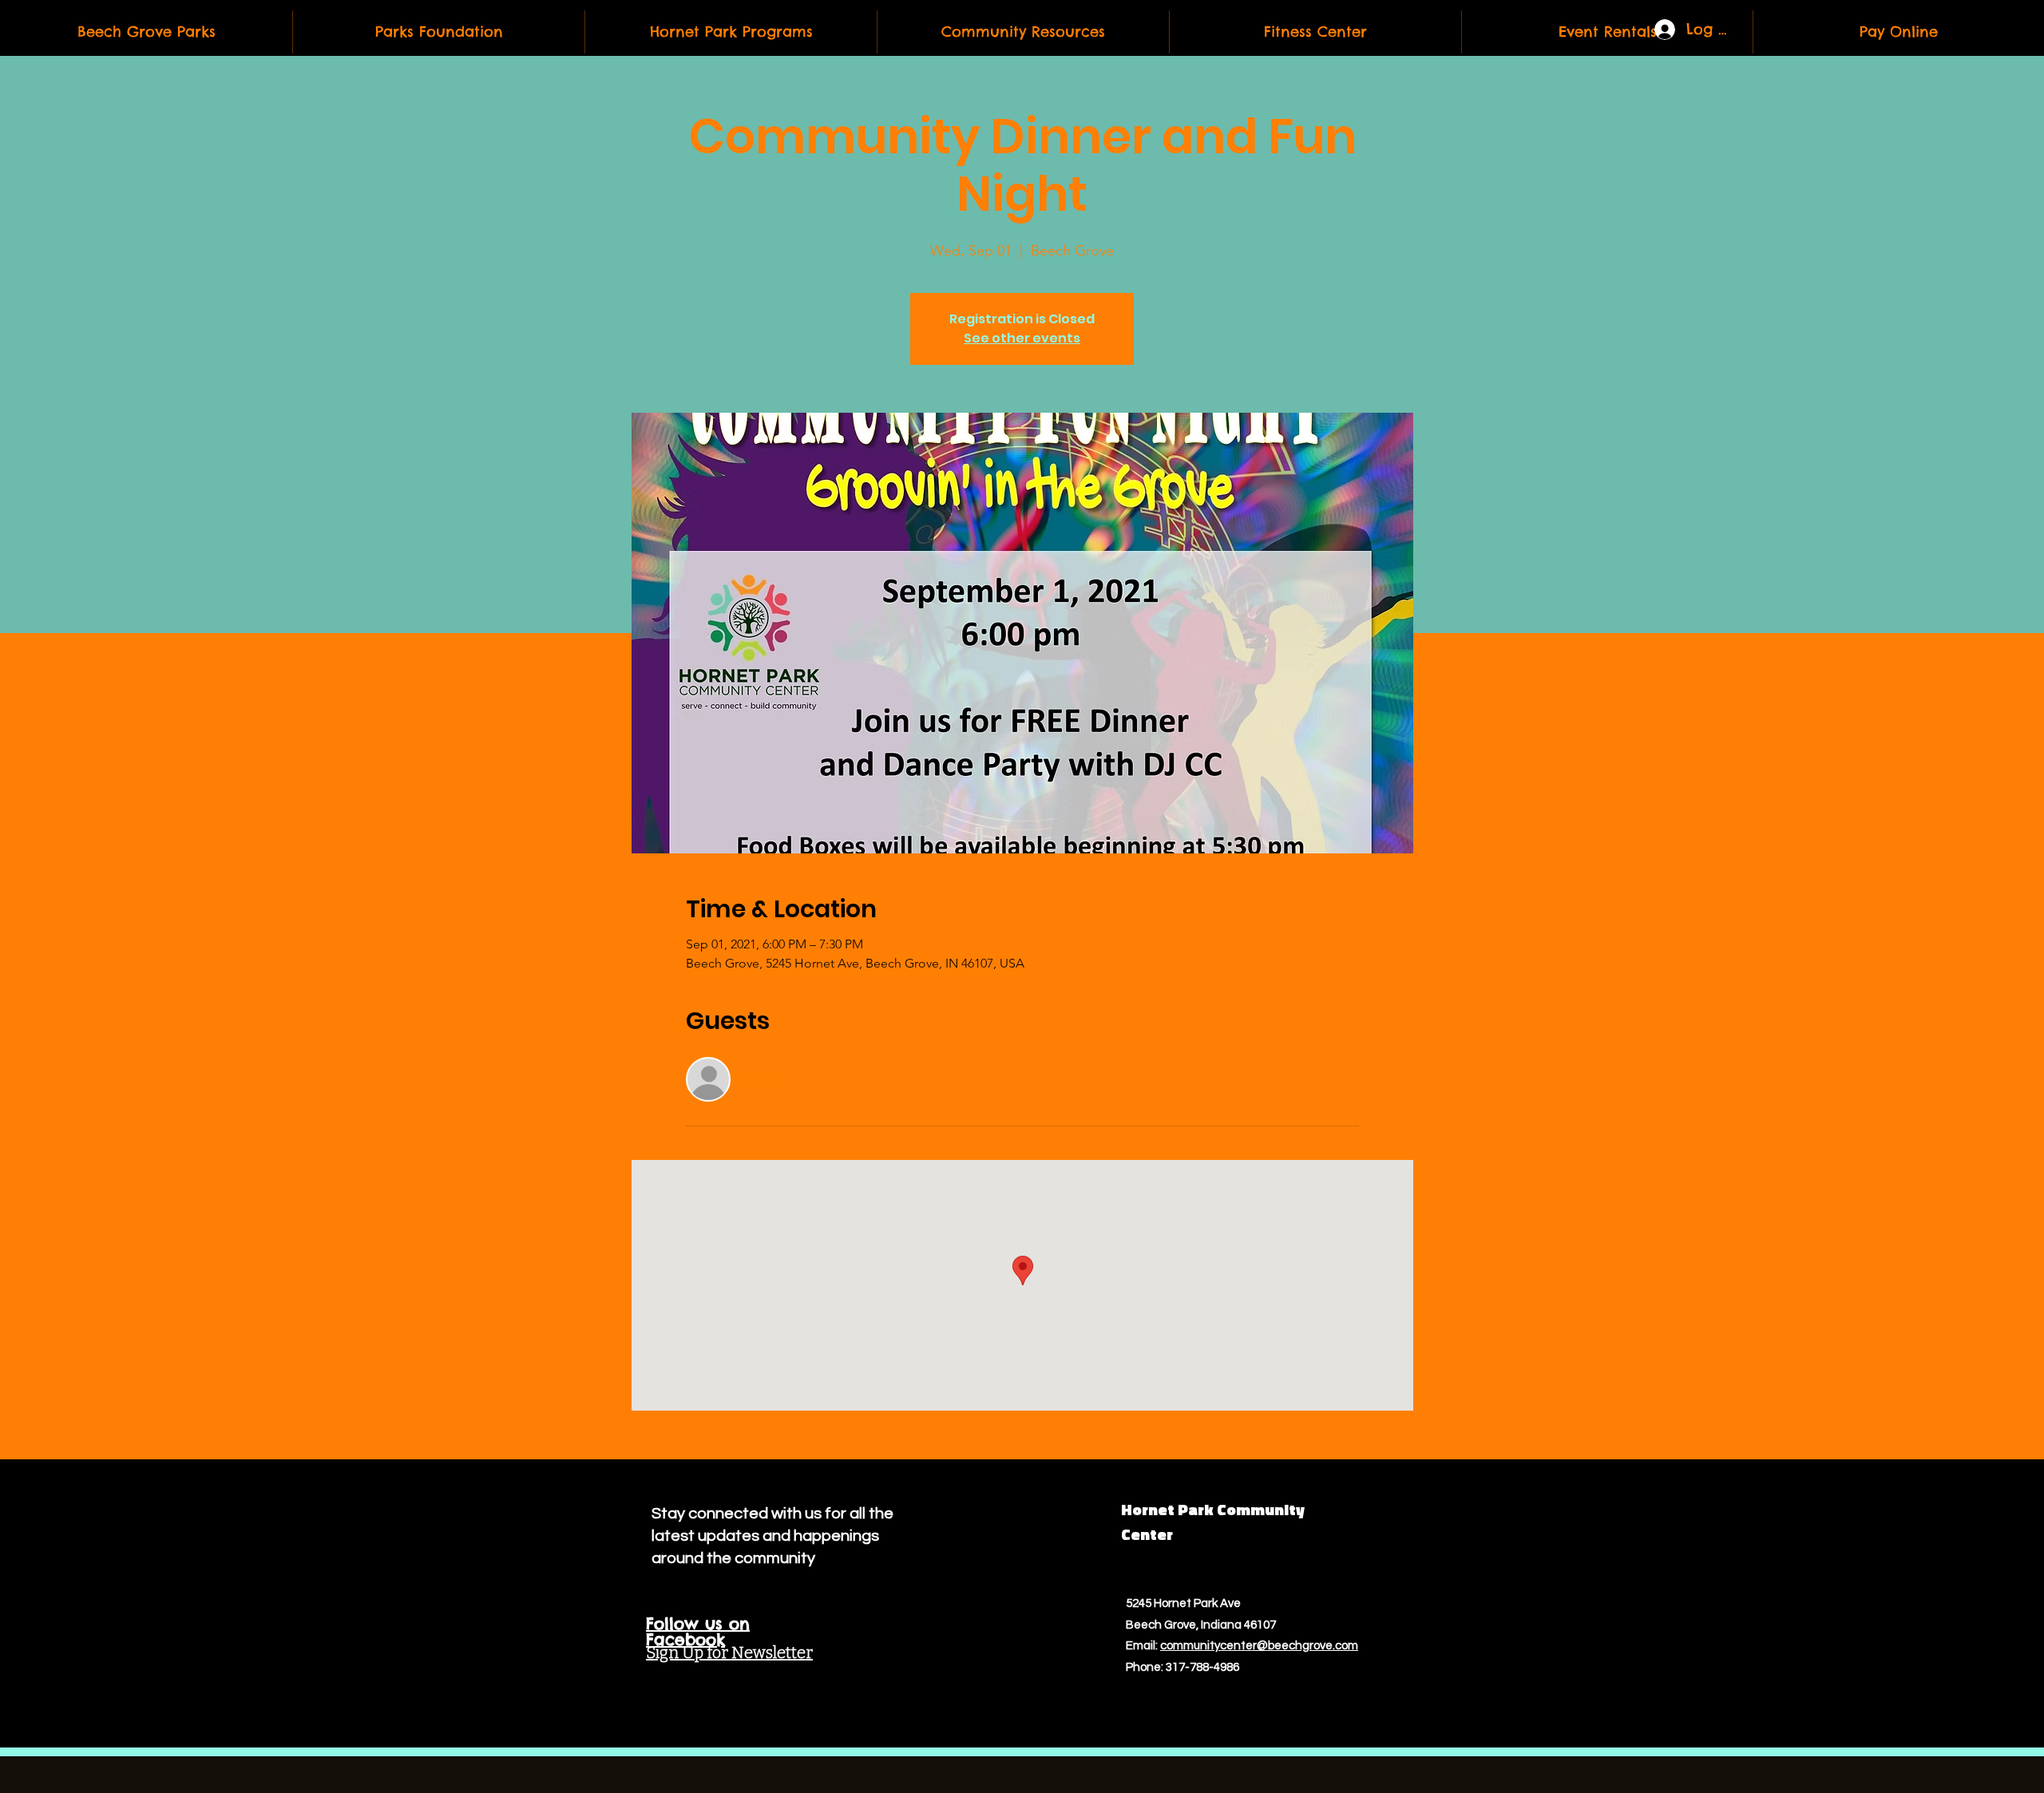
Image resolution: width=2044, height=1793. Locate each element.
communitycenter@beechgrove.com (1259, 1646)
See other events (1022, 338)
